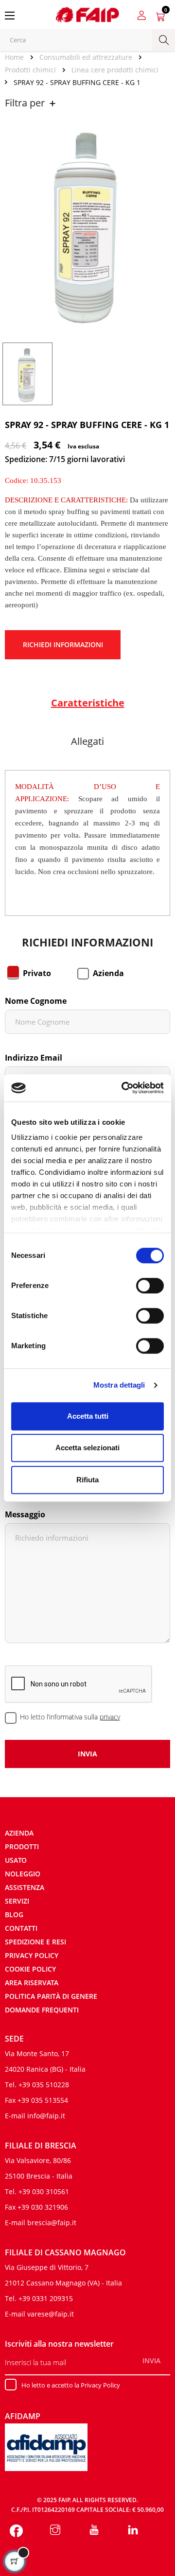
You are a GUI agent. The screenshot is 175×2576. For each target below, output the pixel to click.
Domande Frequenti (42, 2010)
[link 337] (94, 2531)
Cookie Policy (30, 1969)
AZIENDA (19, 1833)
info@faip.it (46, 2116)
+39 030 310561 (44, 2191)
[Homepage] (18, 57)
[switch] (150, 1286)
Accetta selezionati (87, 1448)
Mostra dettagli (119, 1385)
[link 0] (123, 1088)
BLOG (14, 1915)
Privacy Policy (32, 1955)
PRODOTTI (22, 1846)
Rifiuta (87, 1480)
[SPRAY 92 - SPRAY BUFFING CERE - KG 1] (27, 373)
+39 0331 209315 (46, 2298)
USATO (16, 1860)
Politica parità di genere (51, 1996)
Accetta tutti (88, 1416)
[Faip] (87, 14)
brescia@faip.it (52, 2223)
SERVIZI (17, 1901)
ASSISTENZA (25, 1887)
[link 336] (55, 2531)
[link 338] (133, 2531)
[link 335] (16, 2531)
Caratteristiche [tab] (88, 703)
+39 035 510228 (44, 2085)
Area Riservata (32, 1983)
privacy (110, 1717)
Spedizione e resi (35, 1942)
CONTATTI (21, 1928)
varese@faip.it (51, 2314)
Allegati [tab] (87, 741)
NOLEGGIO (23, 1874)
